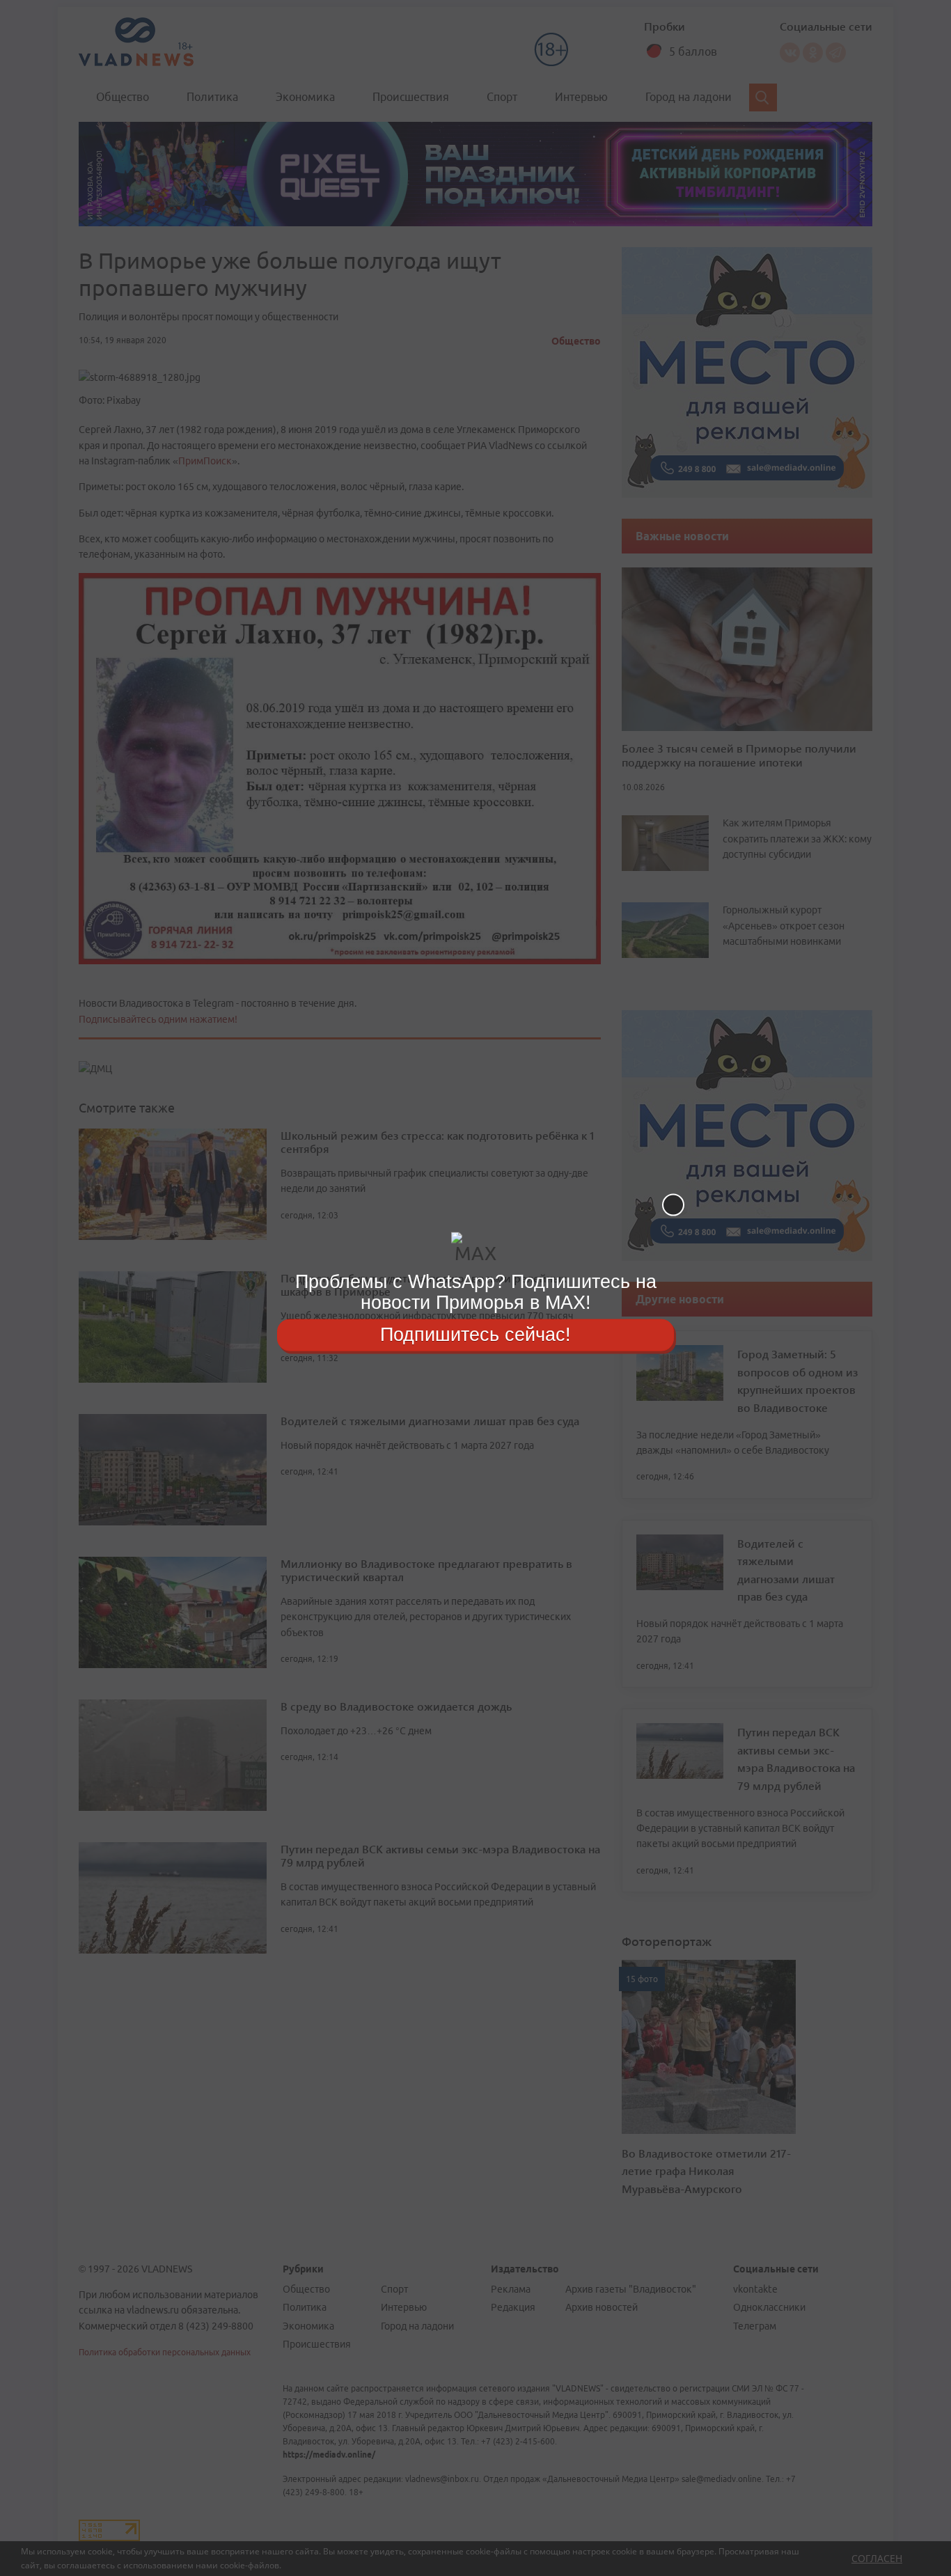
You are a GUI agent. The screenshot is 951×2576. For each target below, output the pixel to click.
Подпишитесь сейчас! (475, 1335)
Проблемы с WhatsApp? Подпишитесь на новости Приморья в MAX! (476, 1292)
